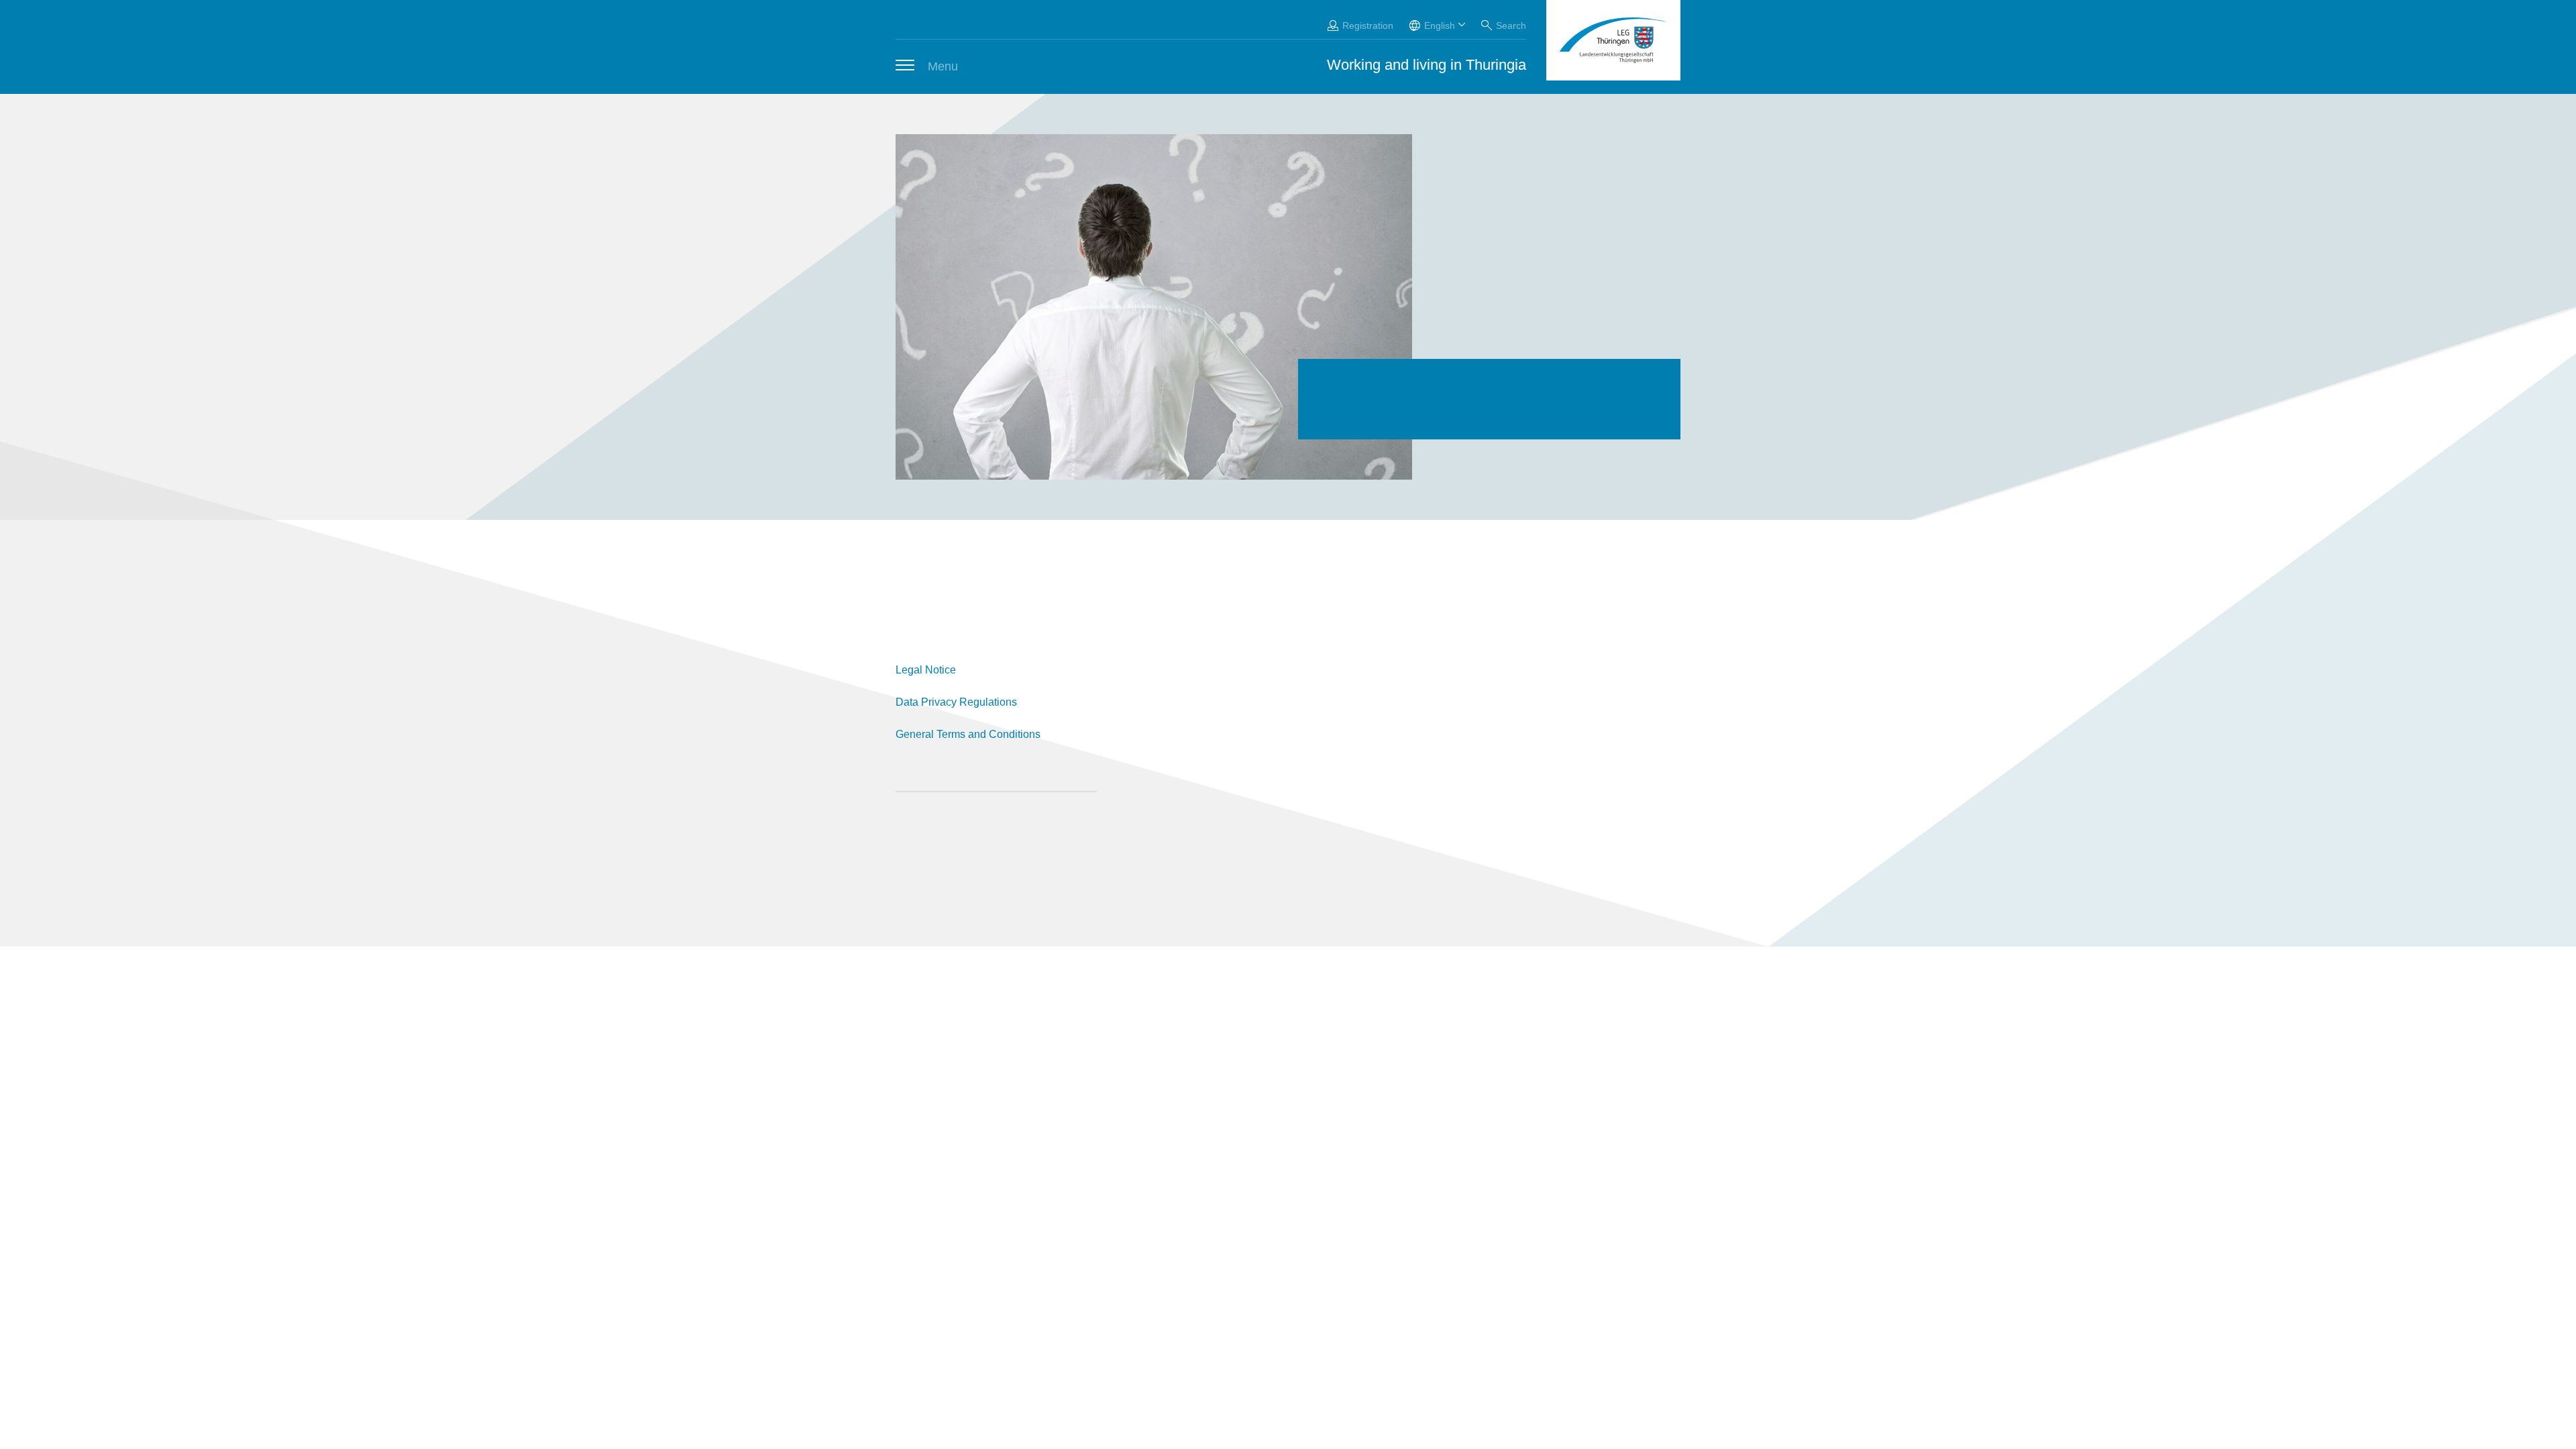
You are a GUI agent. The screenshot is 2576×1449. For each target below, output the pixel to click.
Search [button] (1511, 25)
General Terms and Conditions (968, 734)
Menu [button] (943, 66)
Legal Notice (926, 670)
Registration (1368, 25)
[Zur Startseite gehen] (1613, 40)
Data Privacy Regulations (956, 702)
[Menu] (905, 65)
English (1440, 25)
